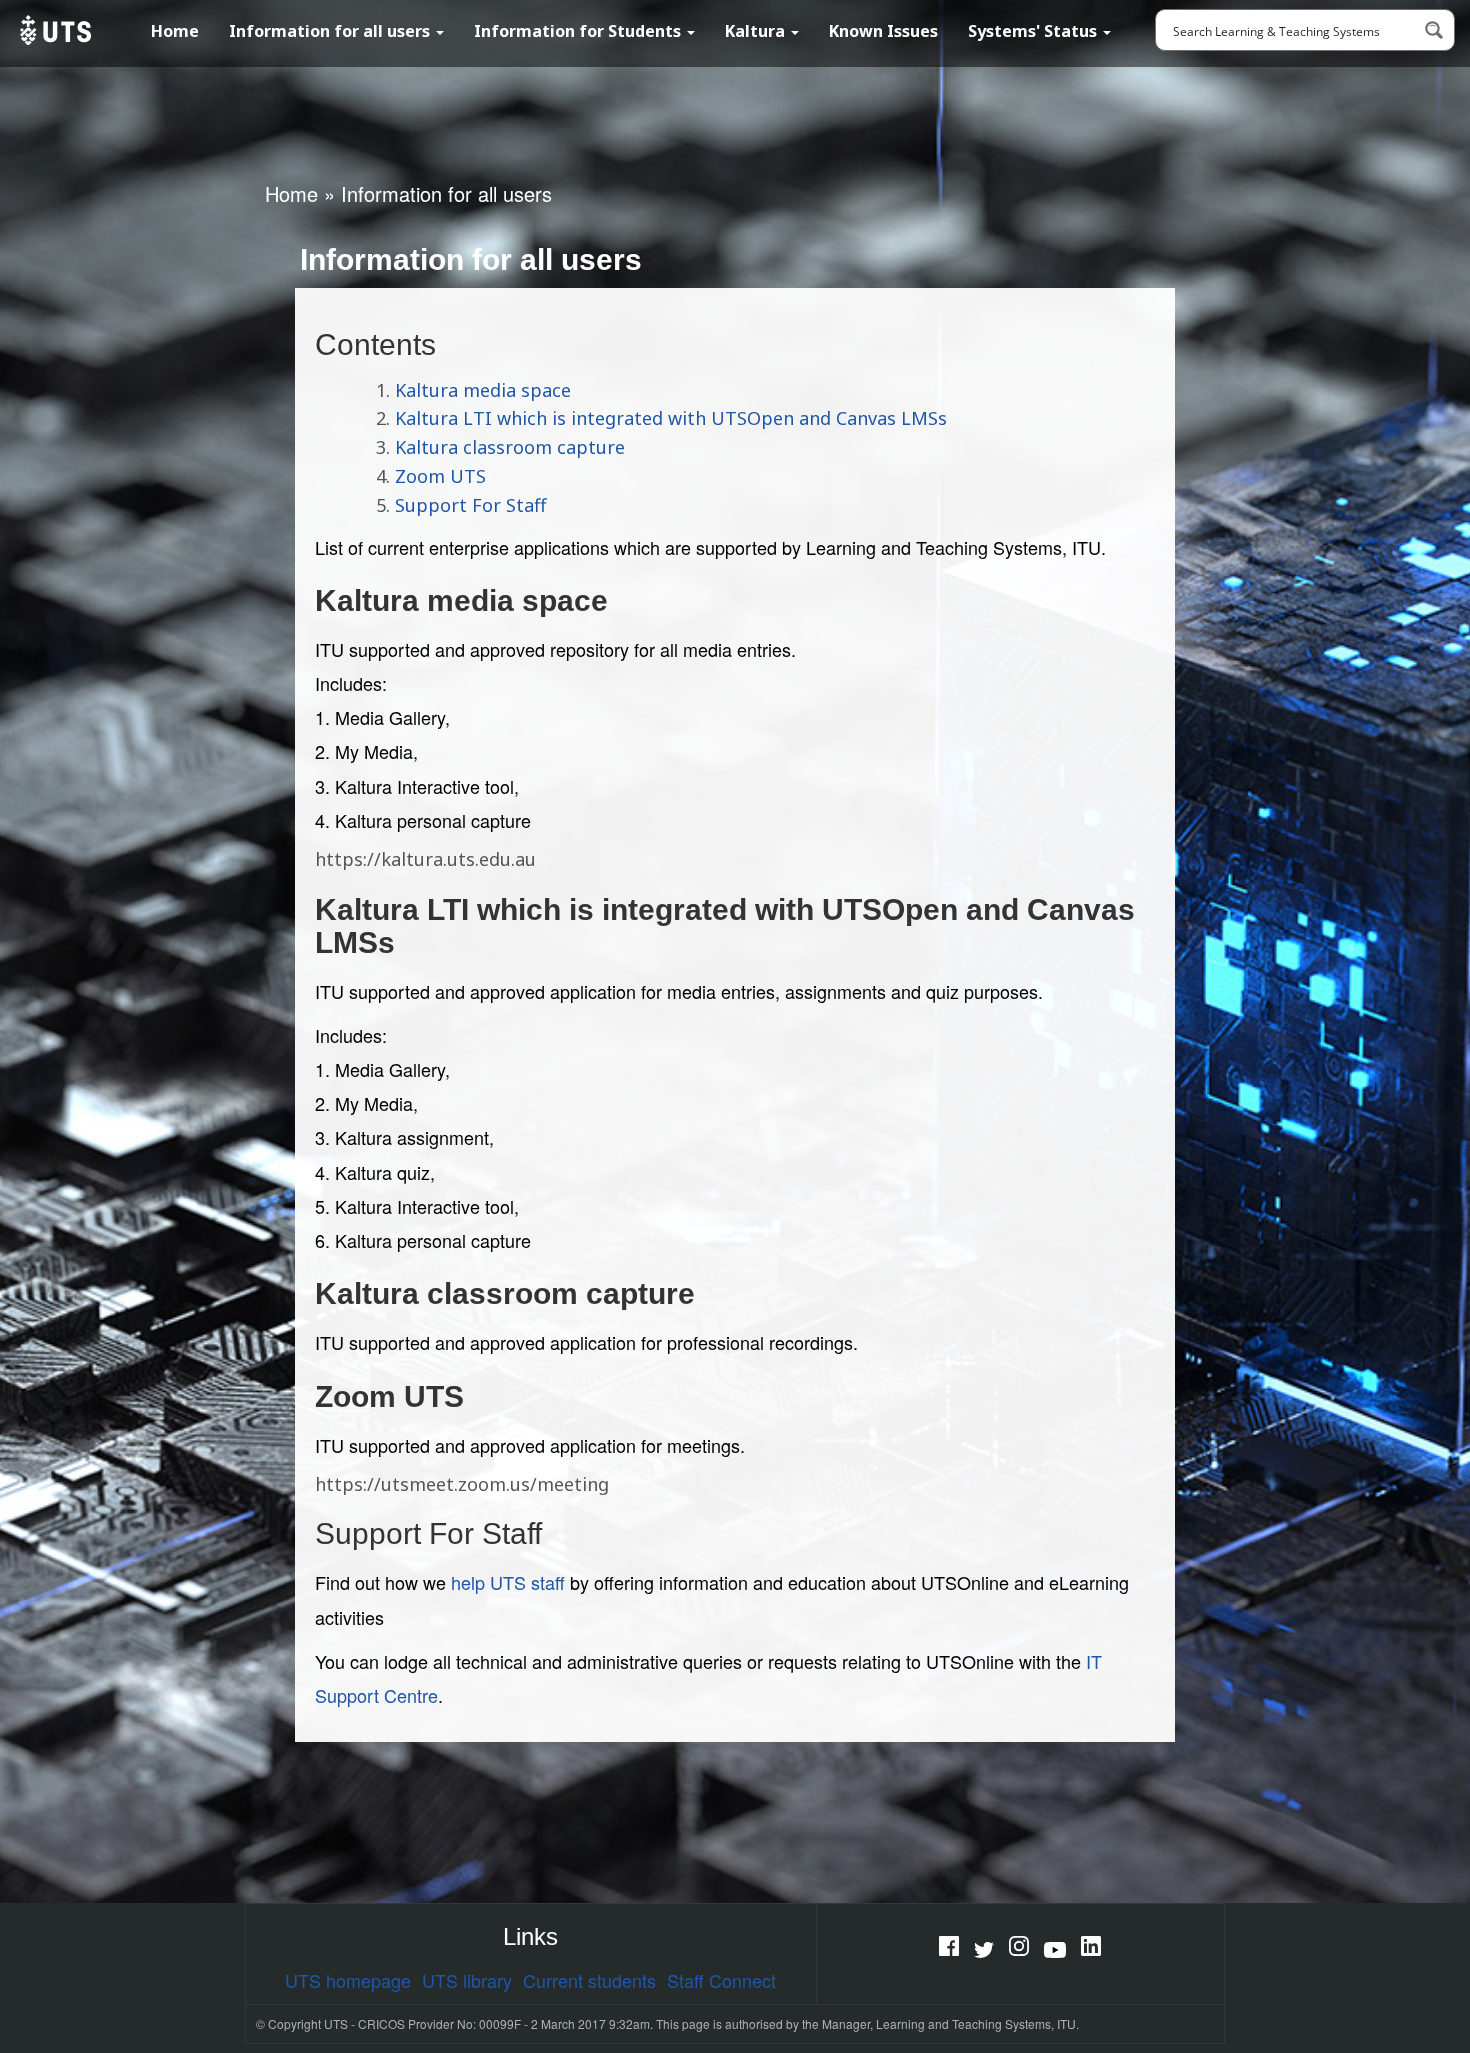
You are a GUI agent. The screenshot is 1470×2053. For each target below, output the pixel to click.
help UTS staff (508, 1582)
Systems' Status (1034, 31)
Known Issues (883, 31)
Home (175, 31)
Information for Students (579, 31)
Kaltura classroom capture (510, 447)
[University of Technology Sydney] (53, 30)
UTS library (467, 1980)
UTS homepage (348, 1980)
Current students (589, 1980)
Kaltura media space (483, 390)
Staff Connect (721, 1980)
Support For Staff (470, 505)
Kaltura (757, 31)
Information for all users (331, 31)
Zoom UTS (440, 476)
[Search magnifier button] (1434, 30)
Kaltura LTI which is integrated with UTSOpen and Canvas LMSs (671, 418)
